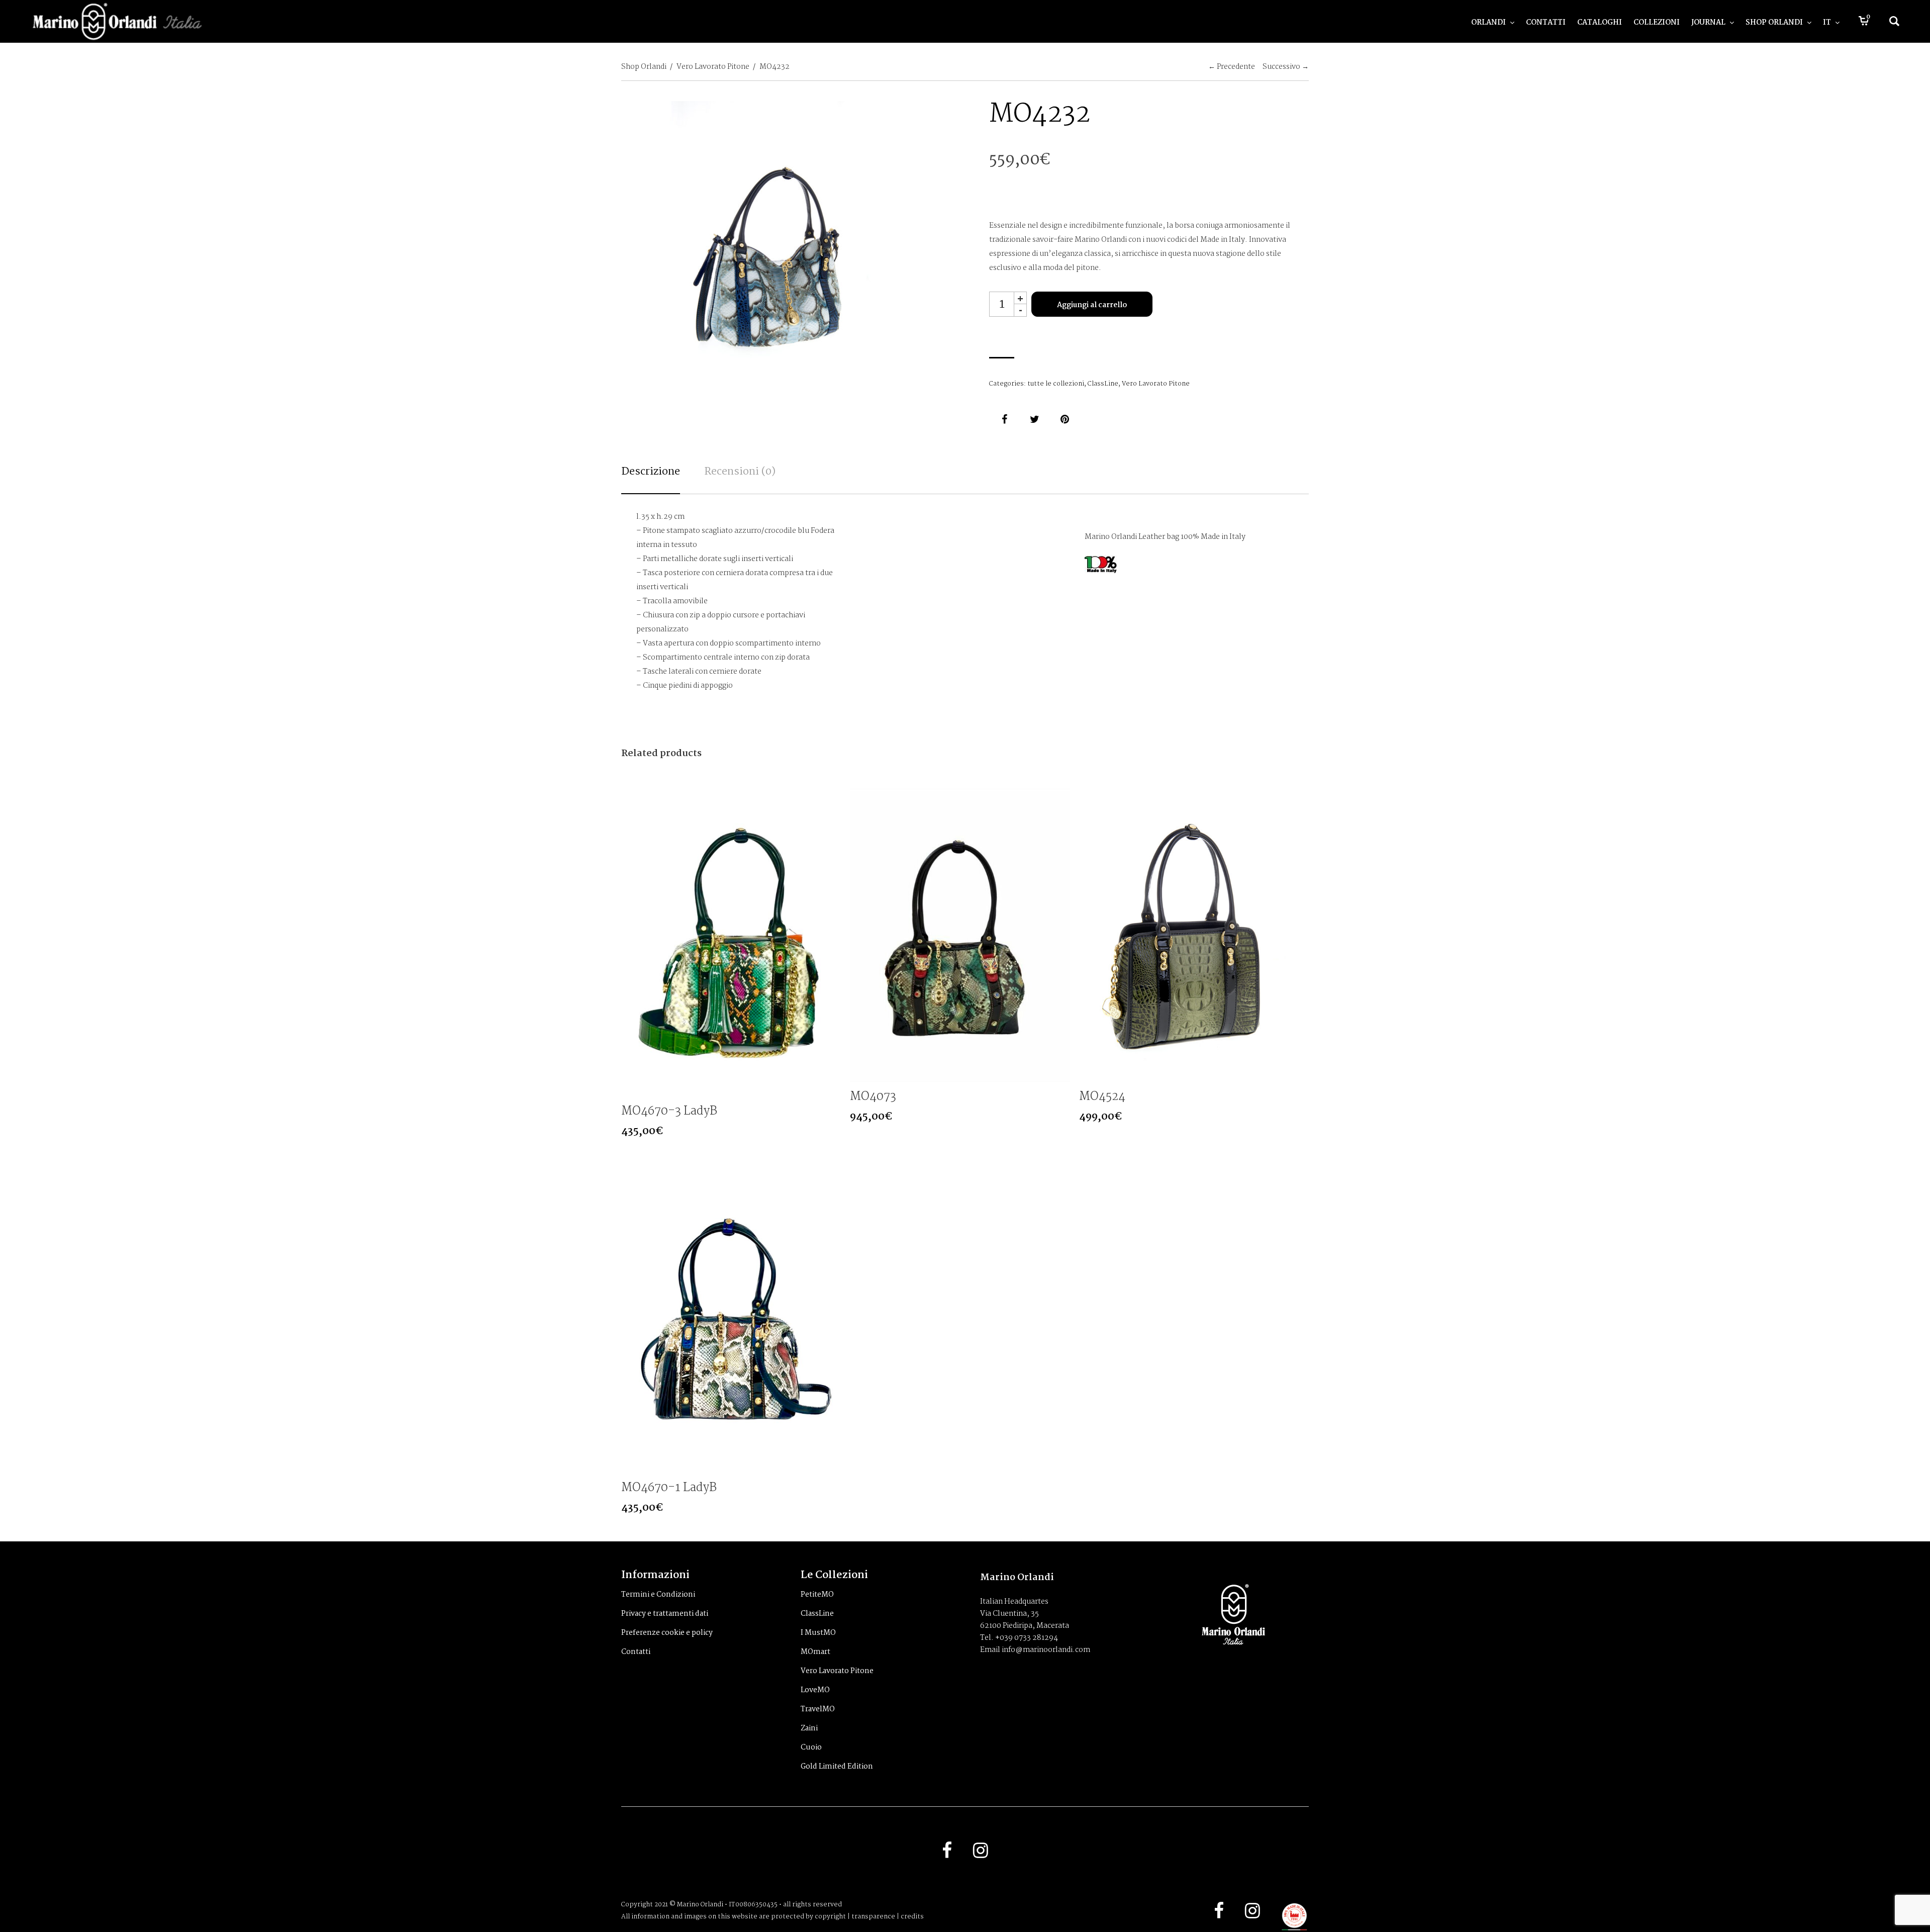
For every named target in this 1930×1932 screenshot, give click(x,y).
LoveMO (815, 1690)
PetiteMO (817, 1595)
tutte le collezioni (1056, 384)
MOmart (815, 1652)
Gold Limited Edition (837, 1767)
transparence (873, 1917)
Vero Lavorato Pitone (713, 67)
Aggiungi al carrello (1092, 305)
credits (912, 1917)
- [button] (1021, 310)
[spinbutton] (1002, 304)
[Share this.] (1004, 419)
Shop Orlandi (644, 67)
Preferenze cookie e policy (667, 1633)
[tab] (651, 479)
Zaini (809, 1728)
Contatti (636, 1652)
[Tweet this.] (1034, 419)
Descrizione (651, 472)
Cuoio (811, 1747)
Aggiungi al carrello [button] (833, 1088)
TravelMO (818, 1709)
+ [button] (1020, 298)
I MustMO (818, 1633)
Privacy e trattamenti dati (665, 1614)
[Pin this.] (1065, 419)
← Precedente (1232, 67)
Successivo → (1286, 67)
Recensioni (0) (740, 472)
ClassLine (1103, 384)
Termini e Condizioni (658, 1595)
